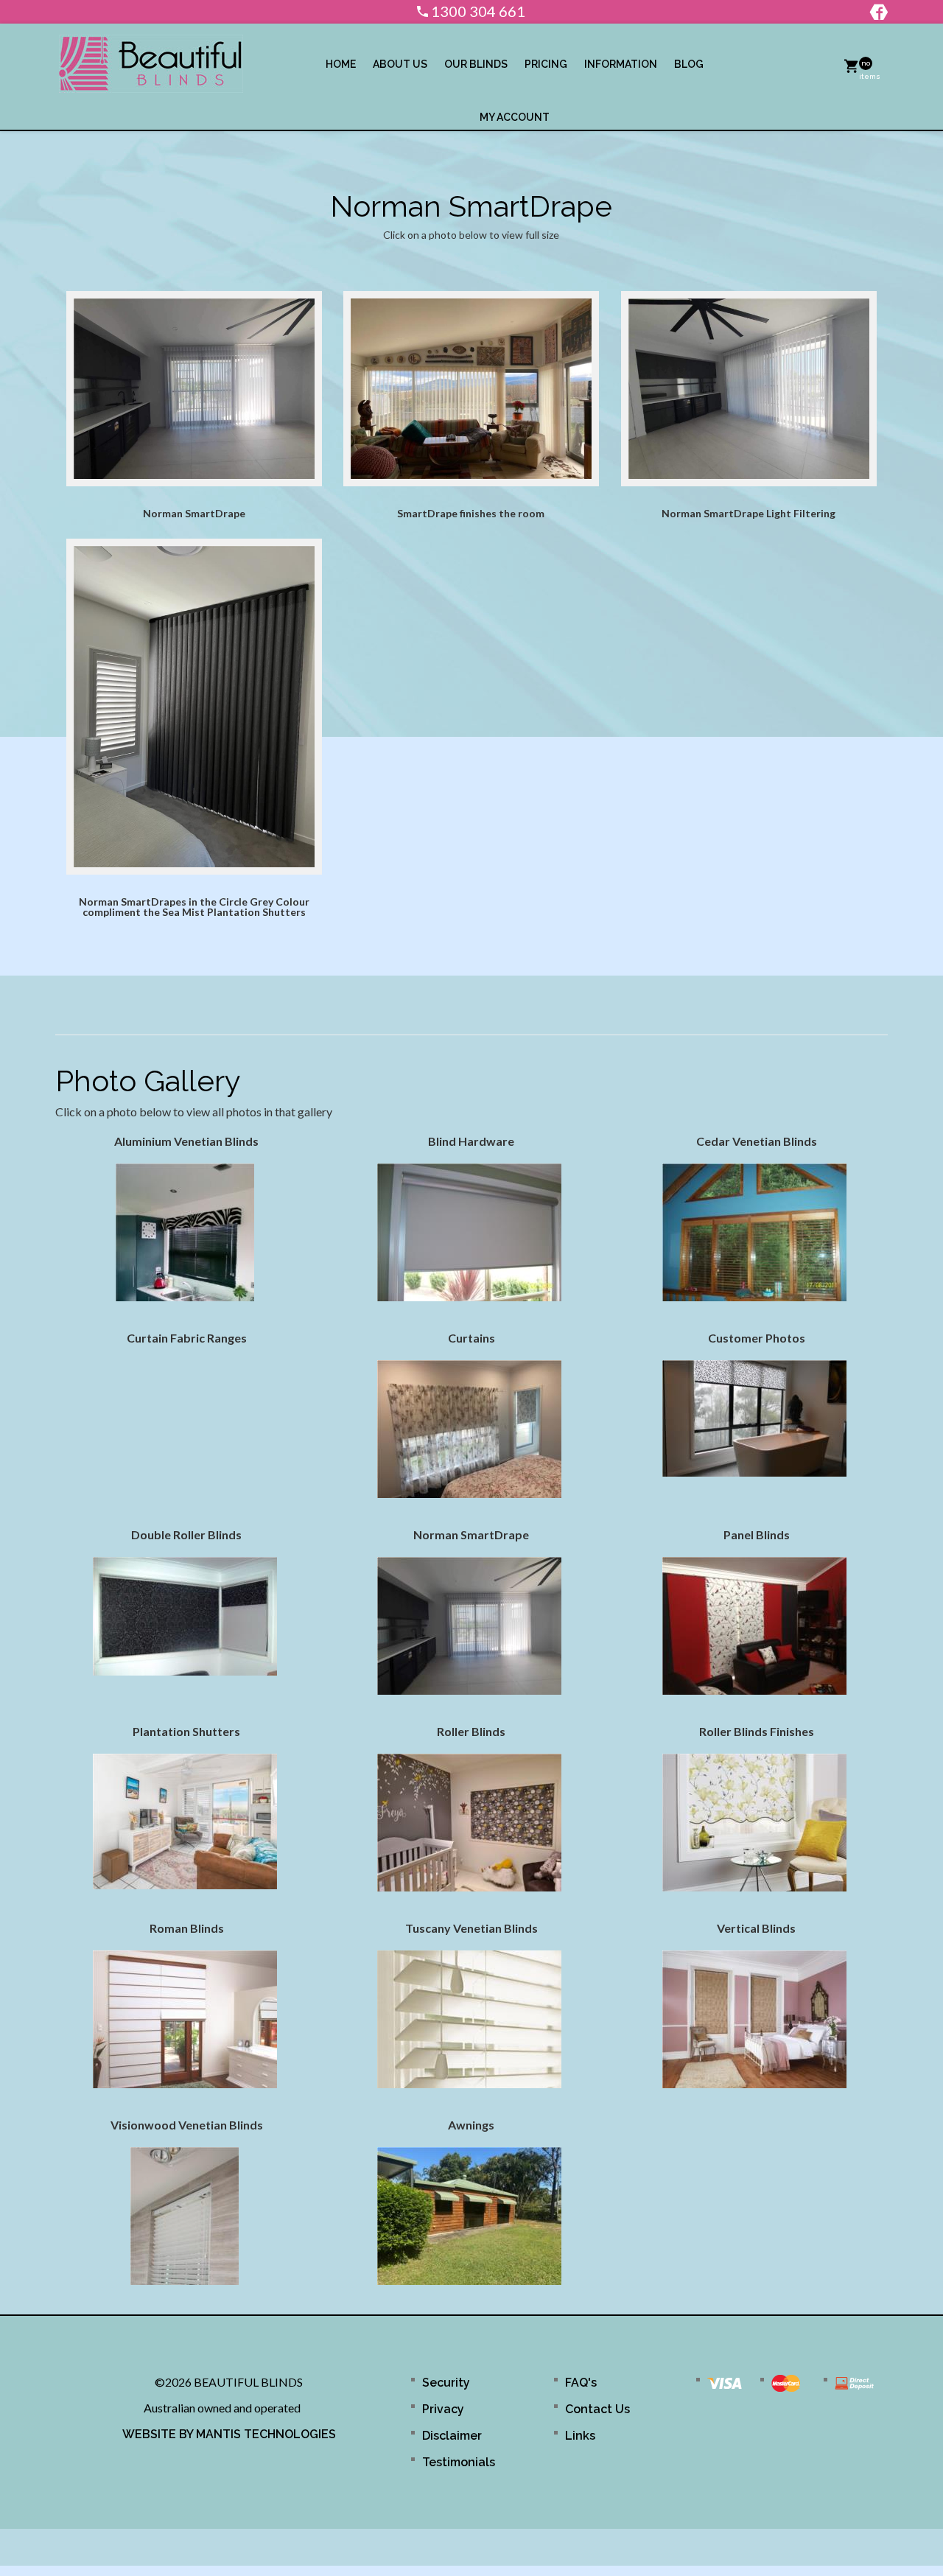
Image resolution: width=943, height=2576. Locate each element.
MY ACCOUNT (515, 117)
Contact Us (597, 2409)
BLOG (689, 64)
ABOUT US (400, 64)
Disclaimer (452, 2436)
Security (446, 2383)
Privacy (443, 2409)
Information (621, 64)
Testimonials (459, 2462)
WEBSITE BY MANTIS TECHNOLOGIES (229, 2434)
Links (580, 2436)
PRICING (546, 64)
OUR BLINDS (476, 64)
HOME (341, 64)
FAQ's (581, 2383)
